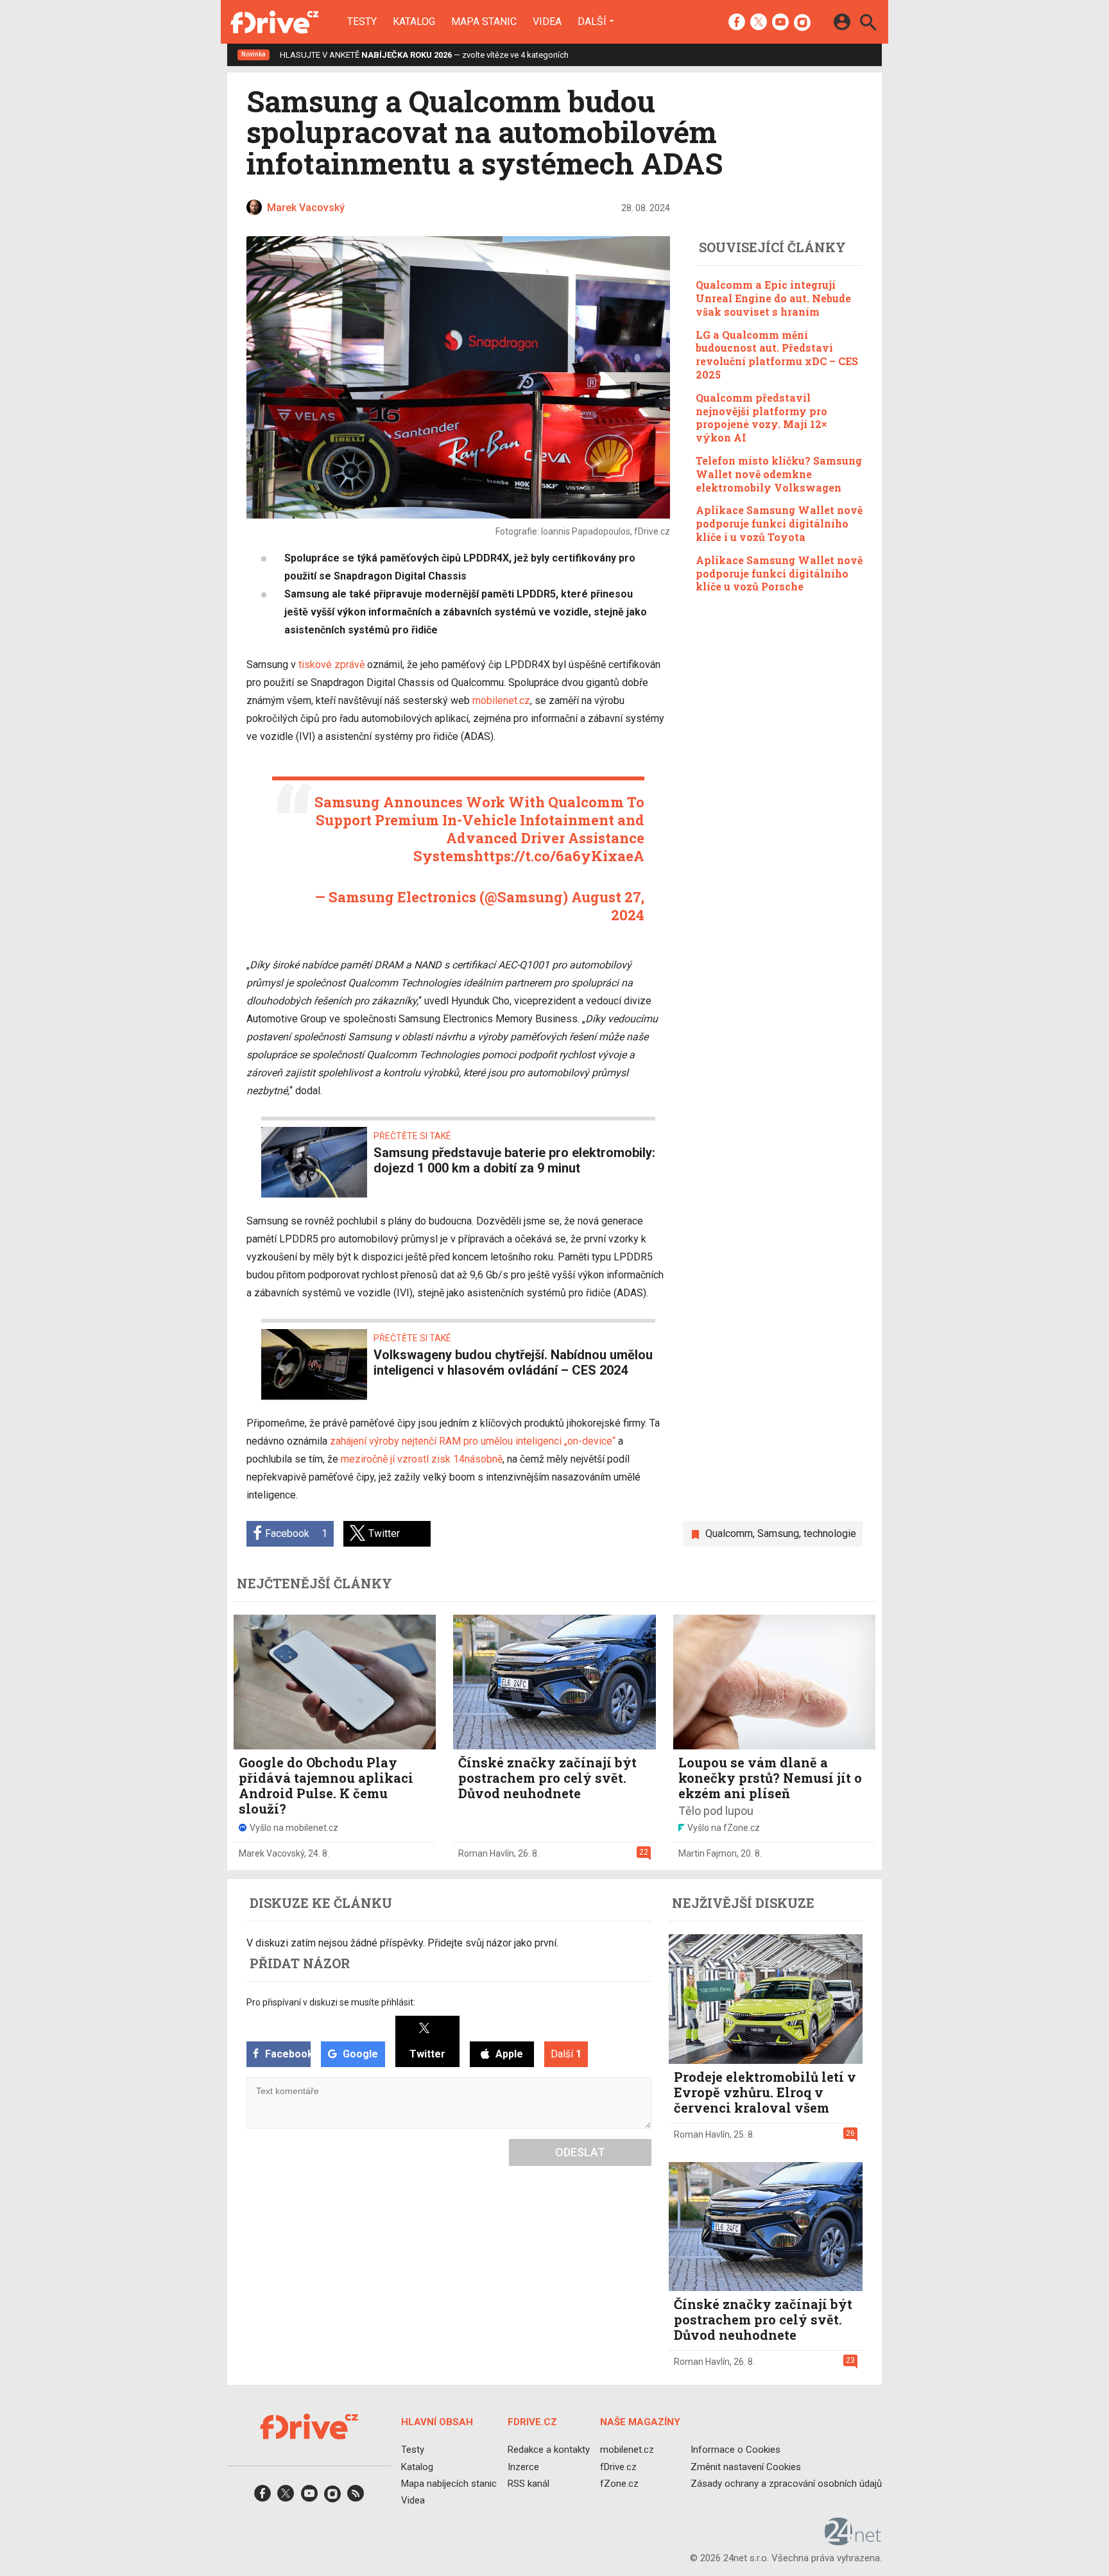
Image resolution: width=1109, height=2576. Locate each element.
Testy (362, 22)
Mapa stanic (484, 22)
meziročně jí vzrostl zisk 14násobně (422, 1459)
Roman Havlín (486, 1853)
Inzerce (523, 2466)
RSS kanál (529, 2484)
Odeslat (580, 2152)
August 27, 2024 (608, 906)
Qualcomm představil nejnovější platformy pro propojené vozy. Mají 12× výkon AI (761, 417)
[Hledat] (868, 24)
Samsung (778, 1533)
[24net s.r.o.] (853, 2541)
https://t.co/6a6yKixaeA (559, 856)
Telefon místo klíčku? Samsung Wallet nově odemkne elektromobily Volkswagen (779, 474)
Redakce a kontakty (549, 2450)
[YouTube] (780, 23)
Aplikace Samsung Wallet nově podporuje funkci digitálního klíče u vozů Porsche (779, 573)
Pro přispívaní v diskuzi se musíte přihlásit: (331, 2002)
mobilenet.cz (501, 700)
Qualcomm (729, 1533)
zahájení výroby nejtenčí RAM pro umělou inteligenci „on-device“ (473, 1441)
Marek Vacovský (271, 1853)
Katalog (414, 22)
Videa (547, 22)
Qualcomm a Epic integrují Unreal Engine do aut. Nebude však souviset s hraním (773, 298)
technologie (830, 1533)
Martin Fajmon (708, 1853)
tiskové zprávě (331, 665)
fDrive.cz (618, 2466)
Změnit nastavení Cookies (746, 2466)
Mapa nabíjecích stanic (449, 2484)
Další (592, 21)
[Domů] (274, 22)
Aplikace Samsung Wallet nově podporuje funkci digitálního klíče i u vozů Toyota (779, 523)
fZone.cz (619, 2484)
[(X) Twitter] (759, 23)
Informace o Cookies (735, 2450)
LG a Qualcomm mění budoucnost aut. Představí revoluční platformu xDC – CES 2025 (777, 354)
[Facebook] (737, 23)
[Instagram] (802, 23)
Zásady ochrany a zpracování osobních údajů (786, 2484)
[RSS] (356, 2497)
